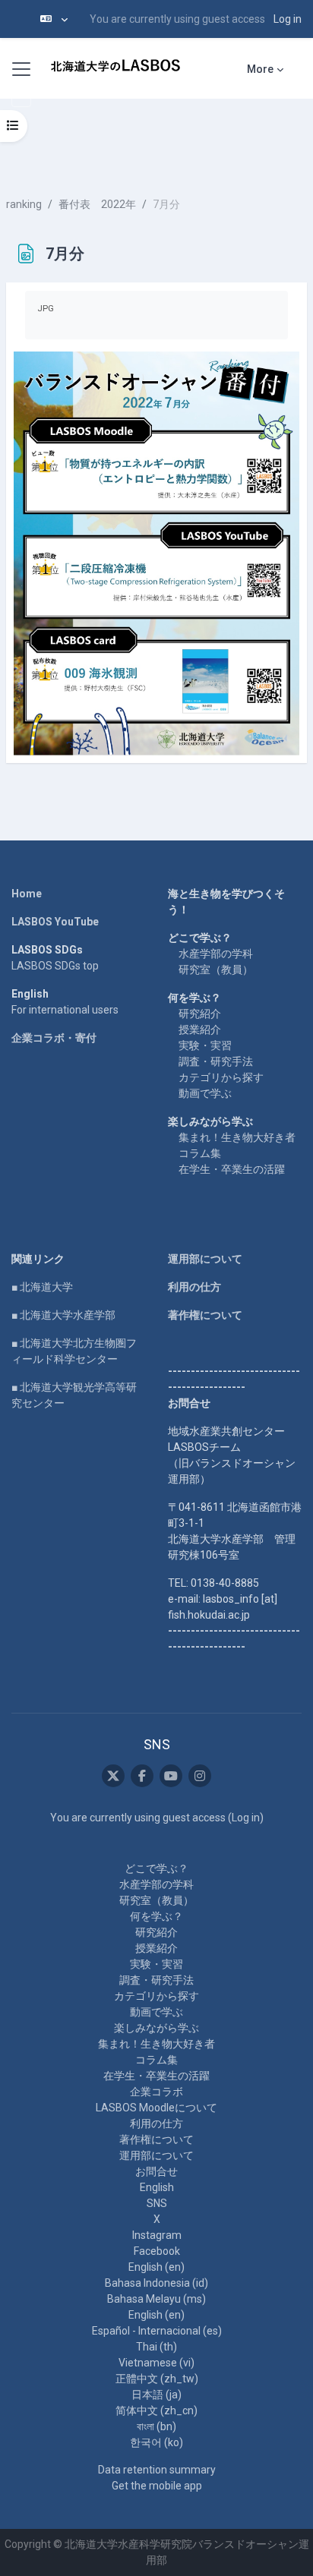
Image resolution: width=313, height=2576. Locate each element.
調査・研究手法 (216, 1061)
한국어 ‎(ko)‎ (156, 2442)
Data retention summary (157, 2470)
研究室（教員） (216, 970)
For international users (65, 1010)
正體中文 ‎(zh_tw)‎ (157, 2379)
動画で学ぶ (205, 1093)
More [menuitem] (260, 69)
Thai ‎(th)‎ (156, 2347)
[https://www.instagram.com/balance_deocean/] (200, 1776)
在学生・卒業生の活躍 (232, 1169)
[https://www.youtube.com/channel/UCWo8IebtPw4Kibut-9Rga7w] (171, 1776)
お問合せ (156, 2171)
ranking (24, 204)
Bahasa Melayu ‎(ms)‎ (156, 2299)
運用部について (205, 1259)
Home (27, 894)
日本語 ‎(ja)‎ (156, 2395)
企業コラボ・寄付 (54, 1038)
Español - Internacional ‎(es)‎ (157, 2331)
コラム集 (200, 1153)
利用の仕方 (194, 1287)
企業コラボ (156, 2092)
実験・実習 (205, 1045)
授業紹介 (200, 1029)
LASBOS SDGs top (55, 966)
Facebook (157, 2251)
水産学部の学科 (216, 954)
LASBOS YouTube (55, 922)
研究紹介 (200, 1014)
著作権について (205, 1315)
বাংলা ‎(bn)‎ (156, 2426)
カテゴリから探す (221, 1077)
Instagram (157, 2235)
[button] (54, 19)
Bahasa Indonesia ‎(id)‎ (156, 2283)
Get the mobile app (157, 2486)
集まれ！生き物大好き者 (237, 1137)
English (157, 2187)
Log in (288, 19)
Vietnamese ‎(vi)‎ (156, 2363)
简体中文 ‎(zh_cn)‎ (156, 2410)
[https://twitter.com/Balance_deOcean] (113, 1776)
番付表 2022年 (97, 204)
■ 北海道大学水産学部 (63, 1315)
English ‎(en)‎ (156, 2267)
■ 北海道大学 (42, 1287)
